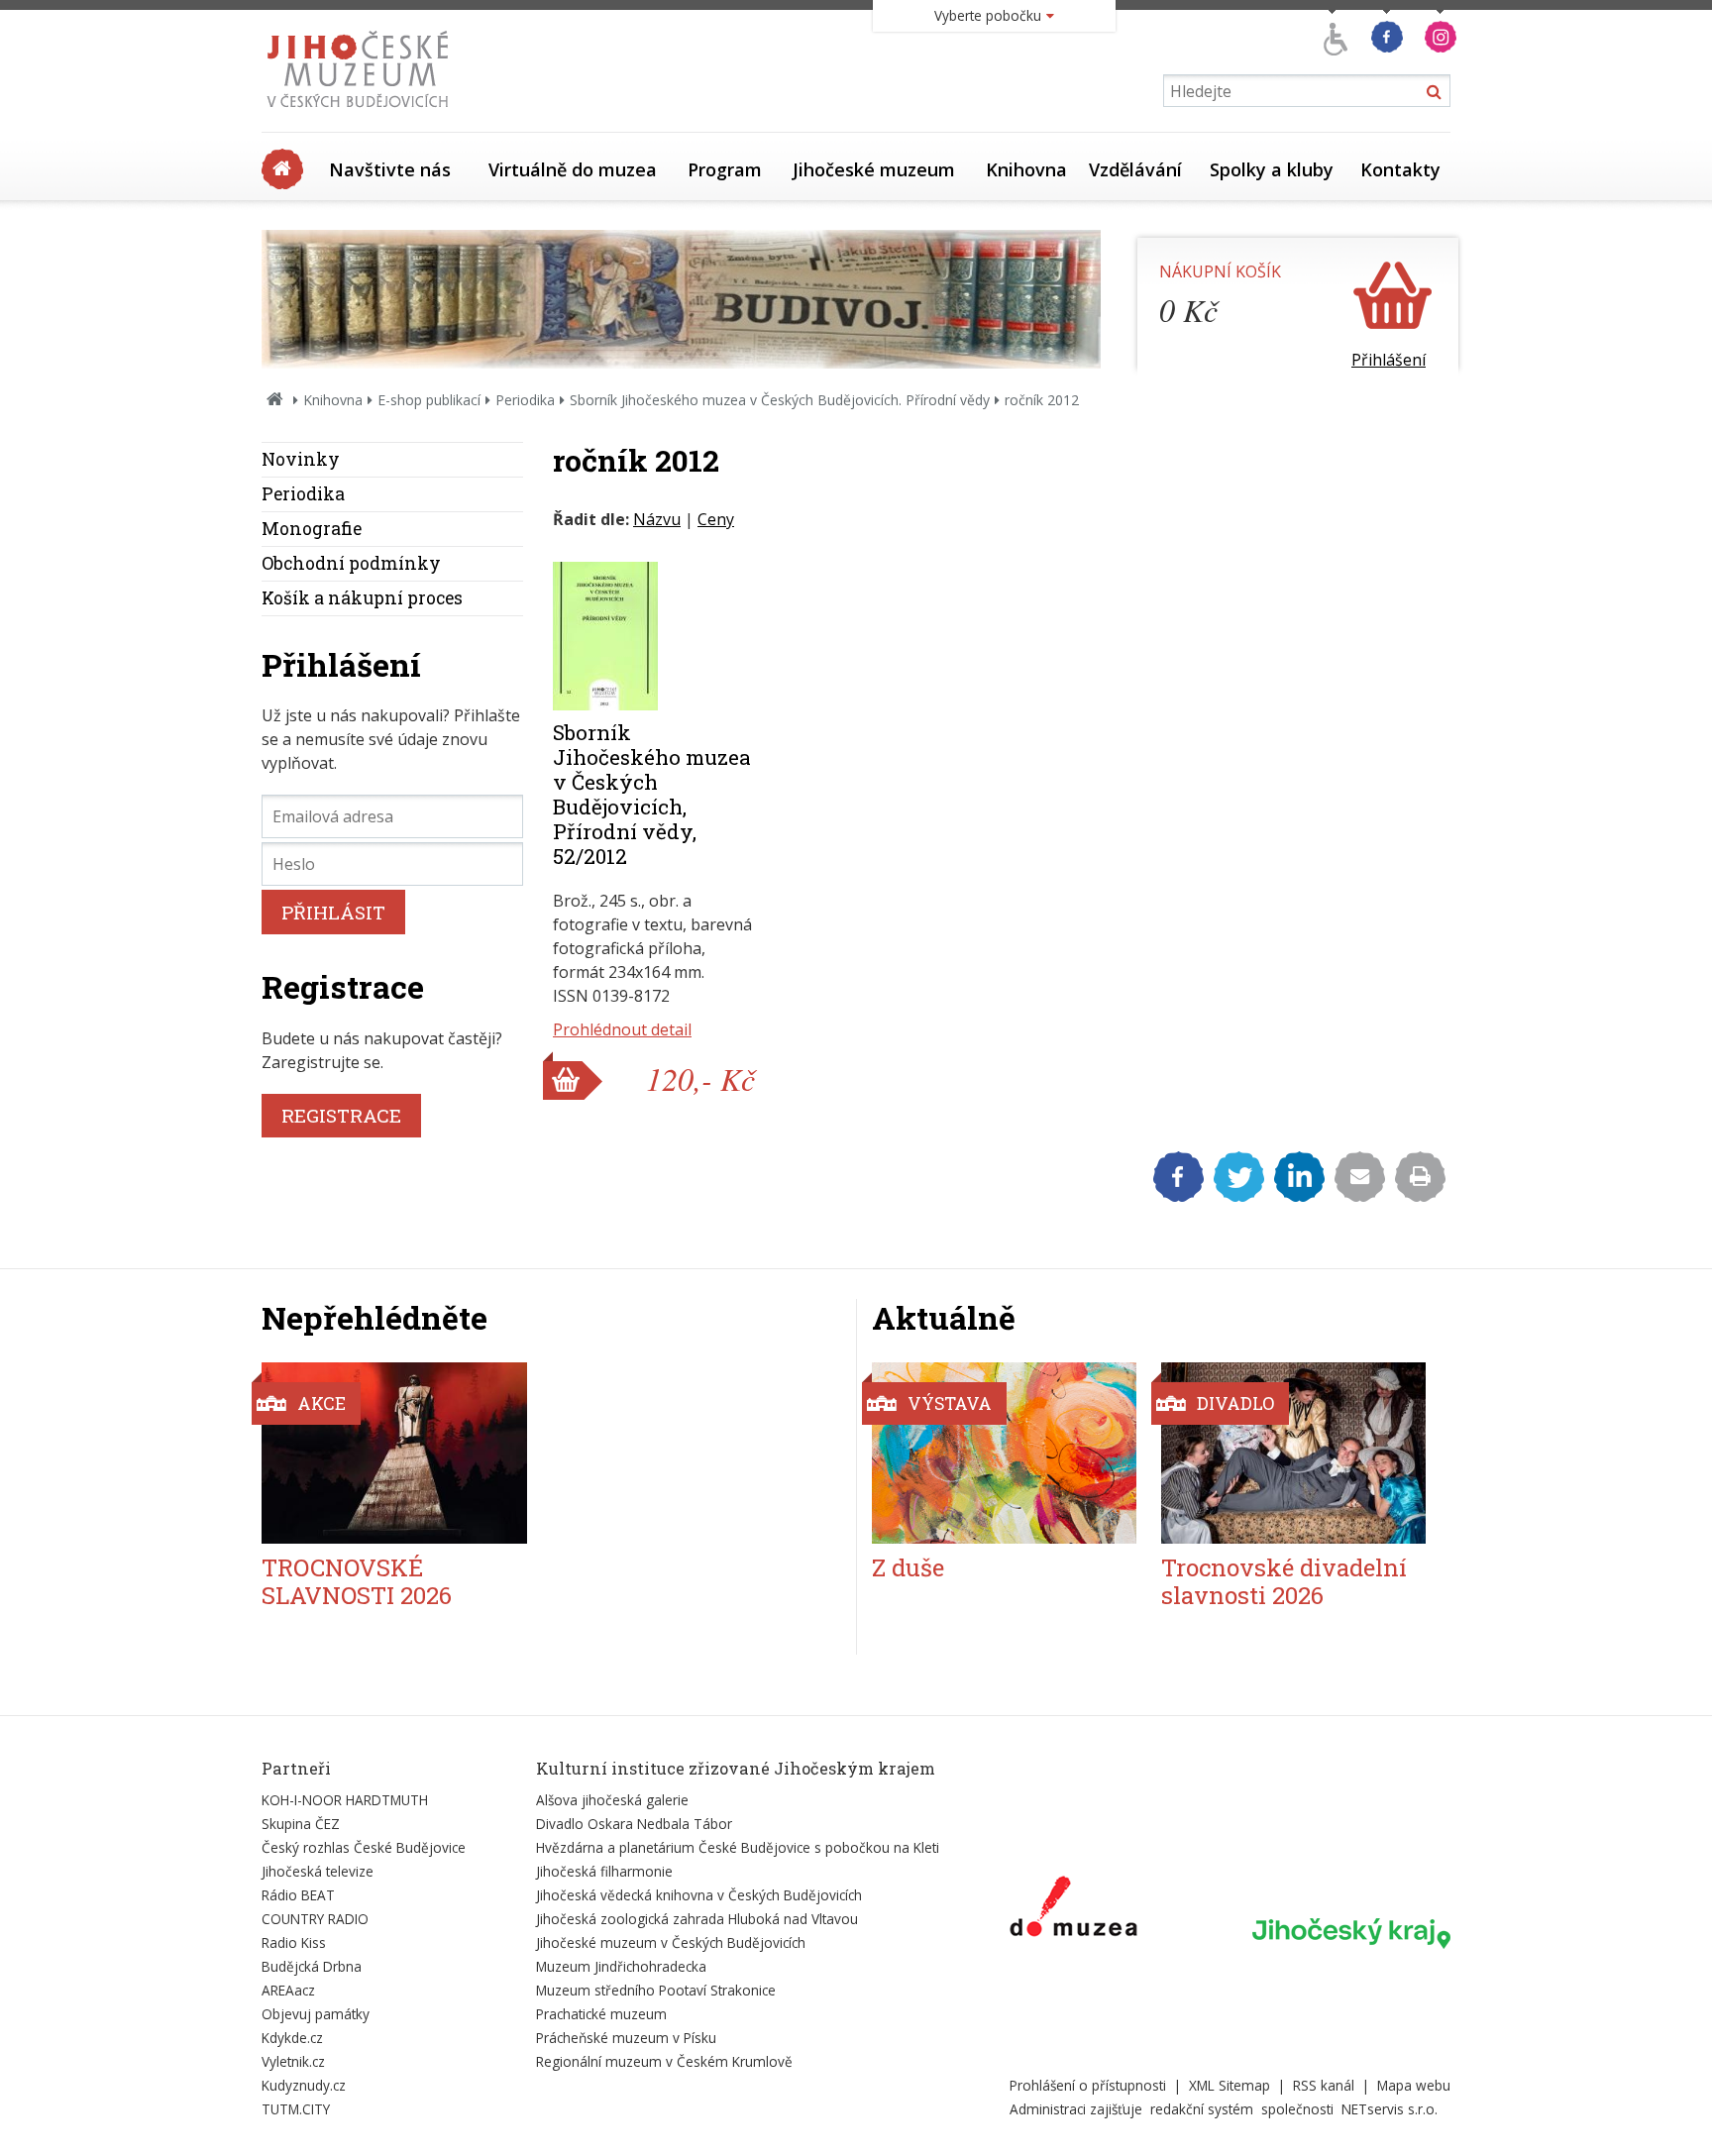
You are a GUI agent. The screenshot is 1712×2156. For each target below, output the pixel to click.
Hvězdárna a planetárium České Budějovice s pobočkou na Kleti (738, 1847)
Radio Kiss (294, 1942)
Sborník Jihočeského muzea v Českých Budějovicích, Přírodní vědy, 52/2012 (652, 794)
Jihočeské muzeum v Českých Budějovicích (671, 1942)
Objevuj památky (316, 2014)
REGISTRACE (341, 1115)
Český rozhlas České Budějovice (364, 1847)
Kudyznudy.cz (304, 2085)
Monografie (312, 529)
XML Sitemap (1230, 2085)
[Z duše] (1004, 1453)
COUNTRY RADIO (315, 1919)
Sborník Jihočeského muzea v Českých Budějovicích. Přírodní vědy (780, 400)
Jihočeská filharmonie (604, 1871)
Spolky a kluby (1272, 169)
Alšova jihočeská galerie (612, 1800)
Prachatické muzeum (601, 2014)
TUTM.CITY (296, 2109)
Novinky (301, 459)
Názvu (657, 519)
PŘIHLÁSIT (333, 912)
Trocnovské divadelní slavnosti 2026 (1284, 1582)
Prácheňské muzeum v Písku (626, 2038)
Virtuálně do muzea (573, 169)
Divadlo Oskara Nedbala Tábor (634, 1824)
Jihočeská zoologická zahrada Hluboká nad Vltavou (697, 1919)
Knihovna (1026, 169)
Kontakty (1400, 169)
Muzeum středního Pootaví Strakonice (656, 1990)
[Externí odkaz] (1073, 1910)
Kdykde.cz (292, 2038)
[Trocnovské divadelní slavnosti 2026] (1293, 1453)
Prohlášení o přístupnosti (1088, 2085)
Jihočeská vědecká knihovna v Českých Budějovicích (699, 1895)
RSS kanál (1324, 2085)
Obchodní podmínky (351, 563)
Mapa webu (1414, 2085)
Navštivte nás (390, 169)
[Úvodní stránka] (362, 113)
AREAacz (288, 1990)
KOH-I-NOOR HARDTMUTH (345, 1800)
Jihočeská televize (318, 1871)
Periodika (525, 400)
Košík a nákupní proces (362, 598)
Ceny (716, 519)
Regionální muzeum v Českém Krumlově (664, 2061)
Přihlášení (1389, 360)
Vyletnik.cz (293, 2061)
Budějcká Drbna (312, 1966)
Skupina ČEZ (301, 1824)
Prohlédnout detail (622, 1029)
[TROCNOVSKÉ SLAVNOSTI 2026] (394, 1453)
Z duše (908, 1567)
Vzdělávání (1135, 169)
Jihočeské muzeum (874, 169)
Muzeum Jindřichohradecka (621, 1966)
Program (725, 169)
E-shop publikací (429, 400)
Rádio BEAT (298, 1895)
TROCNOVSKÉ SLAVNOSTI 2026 (357, 1582)
